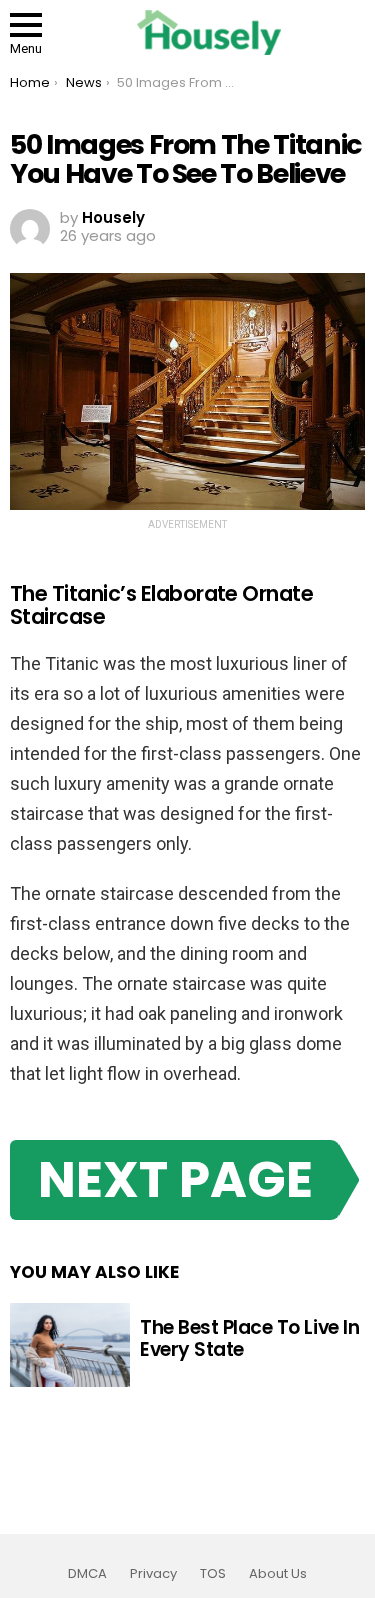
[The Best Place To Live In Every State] (70, 1345)
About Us (278, 1574)
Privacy (153, 1574)
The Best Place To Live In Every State (249, 1338)
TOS (213, 1574)
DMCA (87, 1574)
